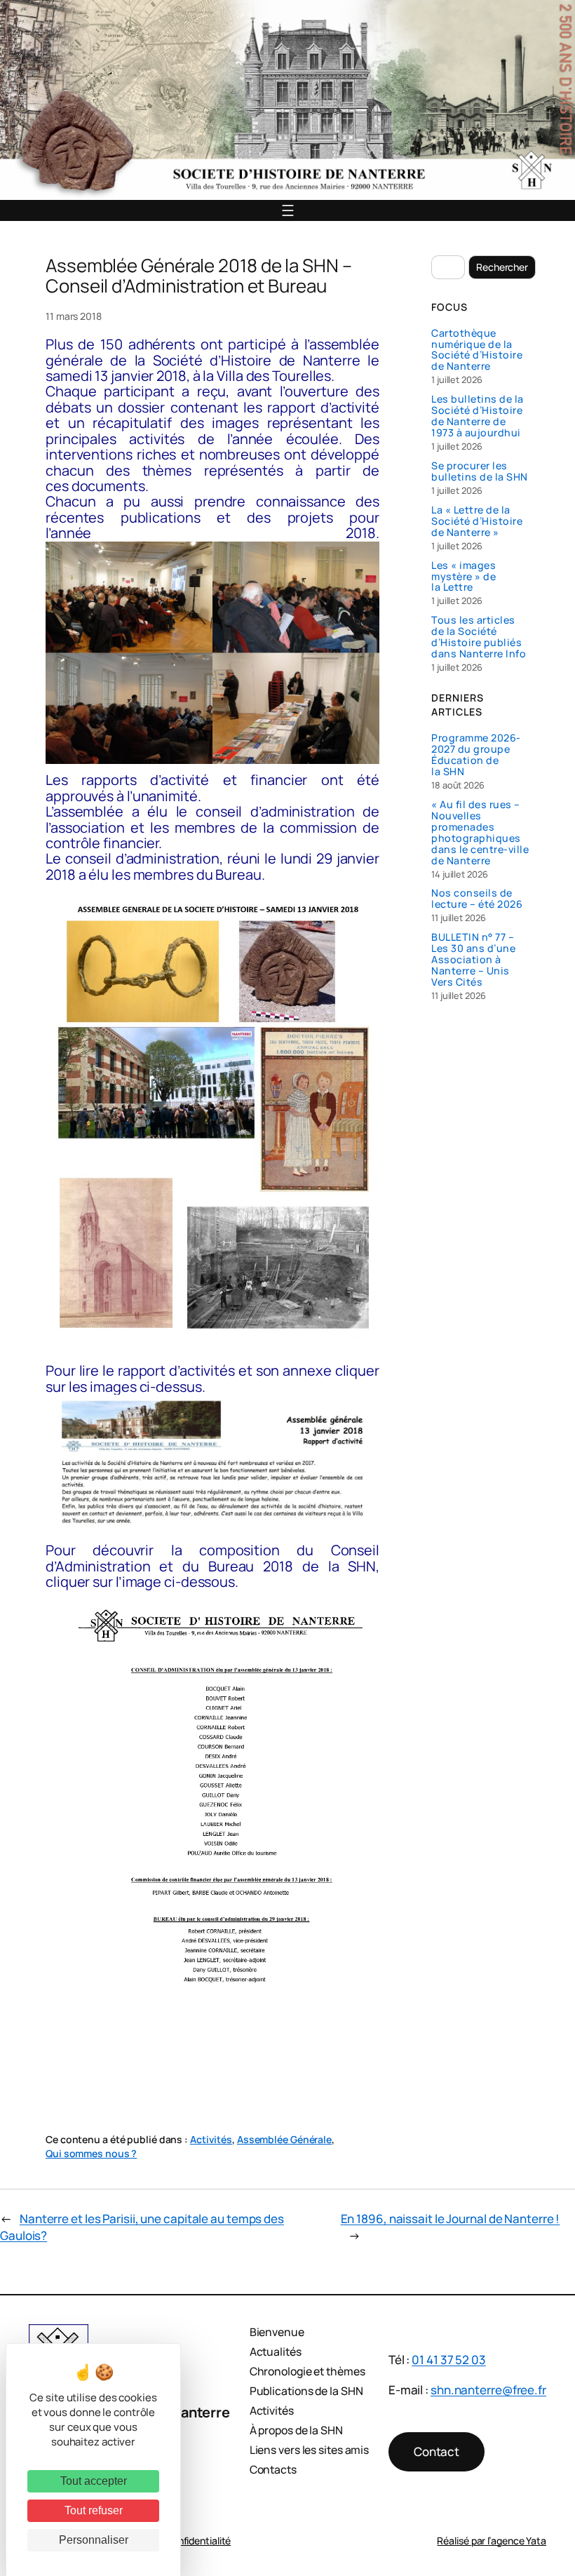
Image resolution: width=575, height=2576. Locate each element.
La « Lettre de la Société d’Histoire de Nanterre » (477, 521)
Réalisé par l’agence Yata (492, 2541)
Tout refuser (94, 2510)
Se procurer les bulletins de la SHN (480, 471)
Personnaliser (94, 2540)
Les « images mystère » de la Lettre (464, 577)
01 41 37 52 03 (449, 2360)
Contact (437, 2451)
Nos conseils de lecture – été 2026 (477, 899)
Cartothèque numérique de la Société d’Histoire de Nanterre (477, 350)
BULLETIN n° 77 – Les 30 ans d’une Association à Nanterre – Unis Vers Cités (473, 960)
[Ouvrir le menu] (288, 210)
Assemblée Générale (284, 2139)
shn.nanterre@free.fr (488, 2390)
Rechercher (502, 267)
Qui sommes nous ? (91, 2153)
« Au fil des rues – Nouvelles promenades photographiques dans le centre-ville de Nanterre (480, 833)
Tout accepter (94, 2481)
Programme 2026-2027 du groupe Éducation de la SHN (476, 755)
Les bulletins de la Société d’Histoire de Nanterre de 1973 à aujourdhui (478, 416)
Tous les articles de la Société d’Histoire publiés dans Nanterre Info (479, 637)
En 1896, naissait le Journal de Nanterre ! (451, 2219)
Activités (211, 2139)
